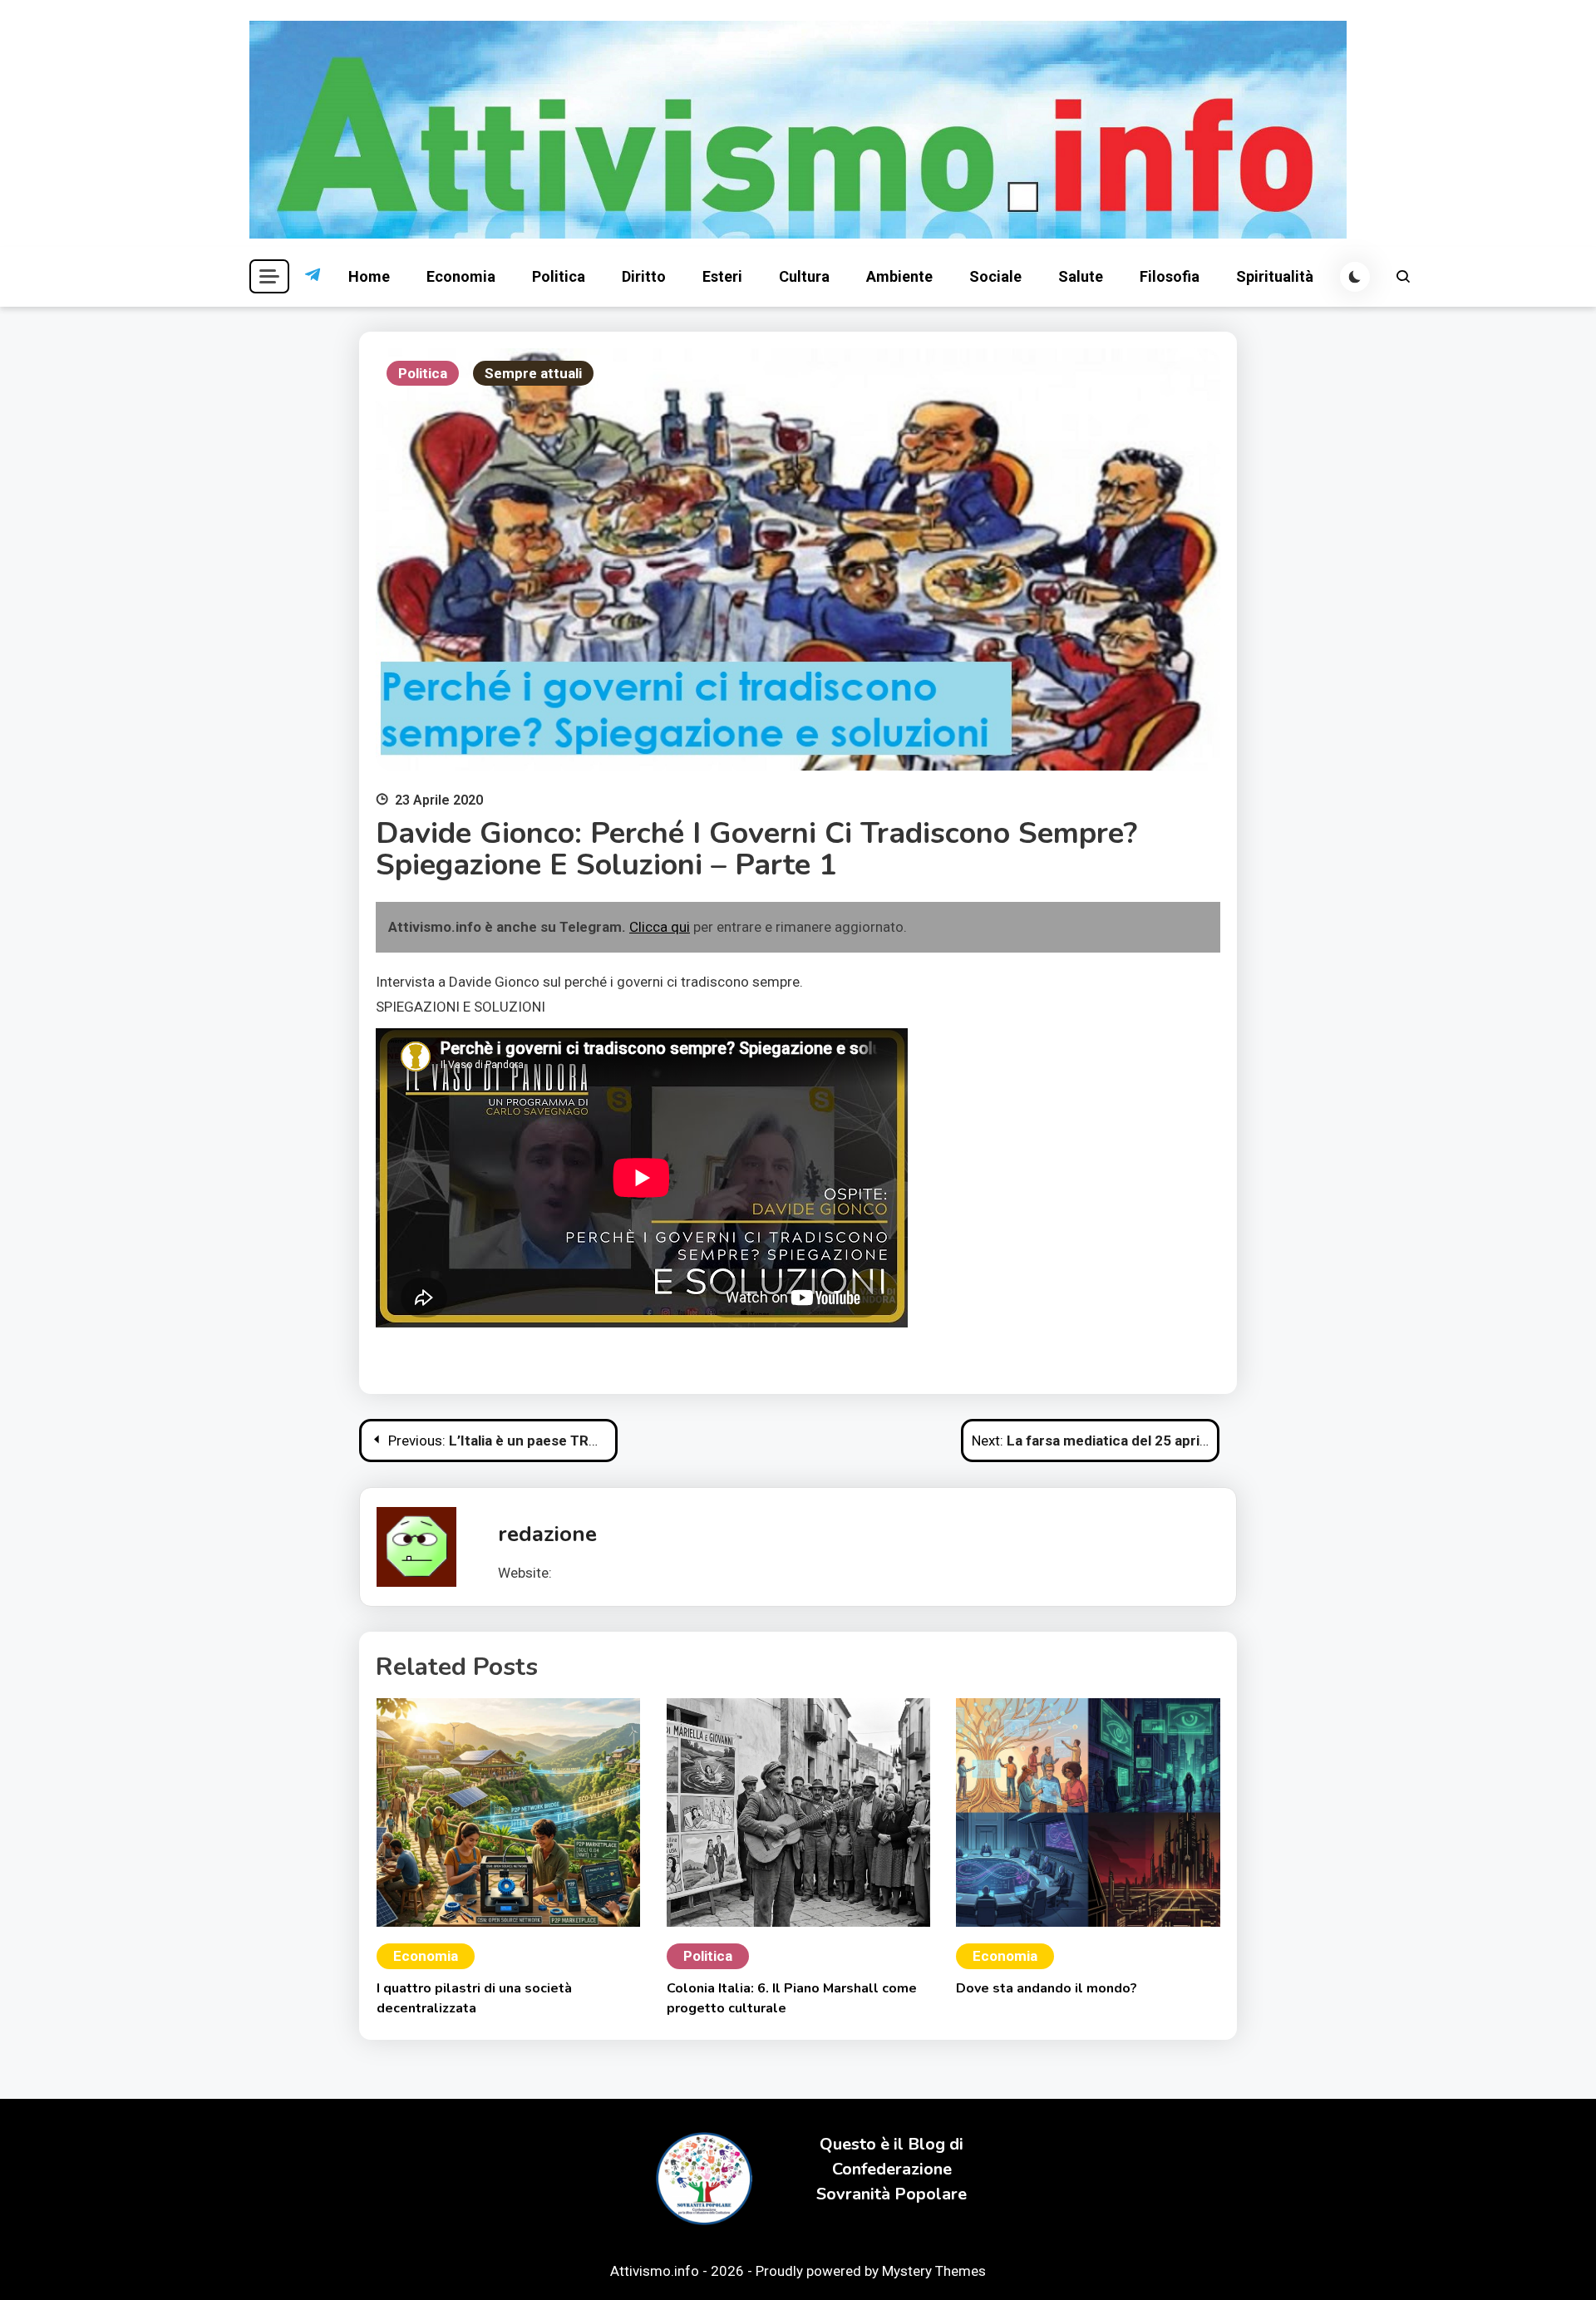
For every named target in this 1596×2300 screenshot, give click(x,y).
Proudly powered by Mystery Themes (871, 2271)
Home (369, 276)
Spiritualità (1275, 276)
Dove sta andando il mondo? (1047, 1988)
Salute (1081, 276)
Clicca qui (660, 927)
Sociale (995, 276)
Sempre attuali (533, 373)
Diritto (644, 276)
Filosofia (1170, 276)
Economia (461, 276)
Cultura (804, 276)
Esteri (722, 276)
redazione (547, 1534)
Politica (559, 276)
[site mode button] (1355, 277)
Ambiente (899, 276)
